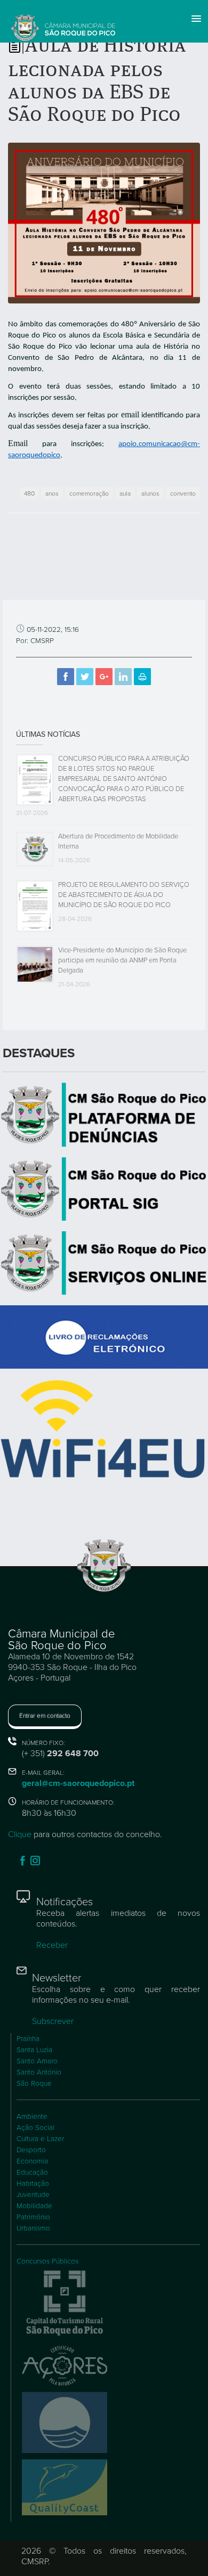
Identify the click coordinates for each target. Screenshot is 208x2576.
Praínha (28, 2039)
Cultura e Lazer (40, 2139)
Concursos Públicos (47, 2261)
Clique (20, 1834)
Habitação (33, 2184)
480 (29, 493)
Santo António (39, 2072)
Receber (52, 1945)
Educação (32, 2172)
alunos (150, 493)
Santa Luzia (34, 2050)
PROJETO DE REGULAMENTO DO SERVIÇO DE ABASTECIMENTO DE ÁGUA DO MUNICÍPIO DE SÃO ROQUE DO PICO (124, 895)
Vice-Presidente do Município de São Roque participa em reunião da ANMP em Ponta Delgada (122, 960)
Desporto (31, 2150)
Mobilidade (34, 2206)
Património (33, 2217)
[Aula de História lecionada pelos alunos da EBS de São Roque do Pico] (104, 223)
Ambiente (32, 2117)
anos (52, 493)
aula (125, 493)
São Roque (34, 2084)
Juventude (33, 2195)
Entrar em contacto (45, 1716)
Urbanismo (33, 2228)
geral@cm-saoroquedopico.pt (78, 1783)
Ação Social (35, 2128)
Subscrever (53, 2021)
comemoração (89, 493)
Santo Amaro (37, 2061)
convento (183, 493)
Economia (32, 2161)
